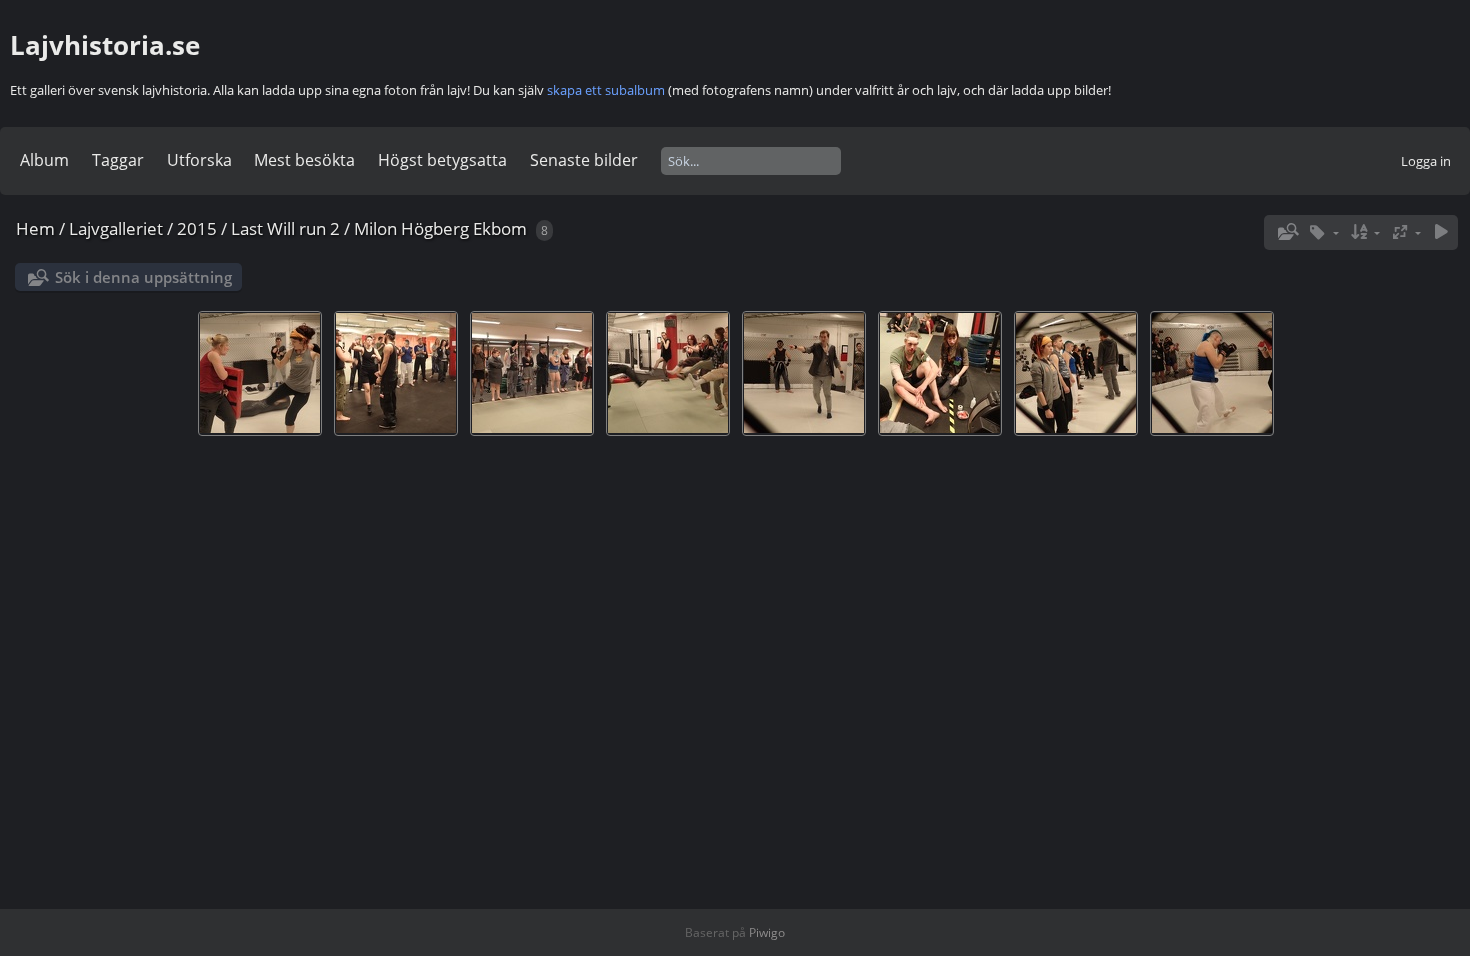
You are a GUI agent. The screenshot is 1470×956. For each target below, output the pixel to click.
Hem (35, 228)
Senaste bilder (584, 160)
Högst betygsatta (442, 160)
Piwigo (767, 932)
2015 (197, 228)
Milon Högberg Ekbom (440, 228)
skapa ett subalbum (606, 90)
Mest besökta (304, 160)
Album (44, 160)
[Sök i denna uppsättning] (1286, 232)
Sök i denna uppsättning (143, 277)
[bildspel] (1441, 232)
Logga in (1426, 161)
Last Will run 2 (285, 228)
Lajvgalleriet (116, 228)
